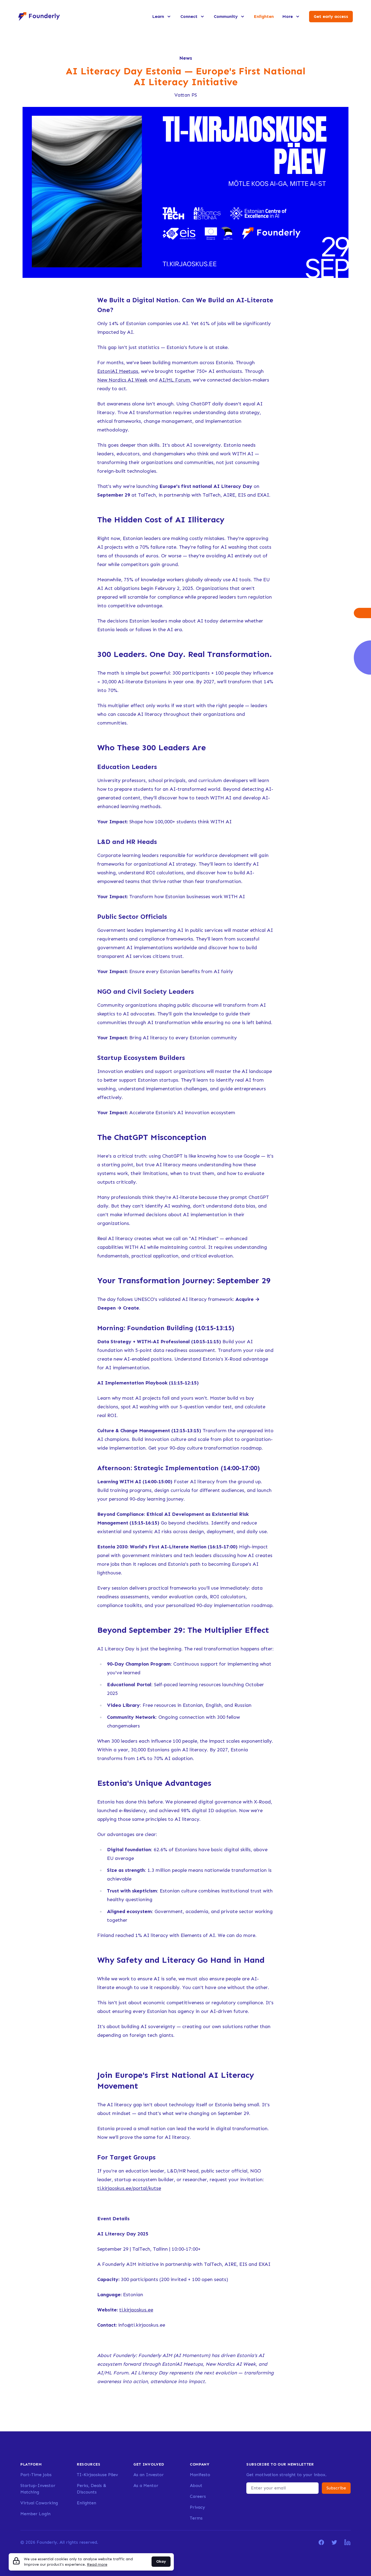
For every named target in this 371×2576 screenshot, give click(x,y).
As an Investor (149, 2475)
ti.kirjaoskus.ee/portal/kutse (129, 2188)
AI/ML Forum (175, 380)
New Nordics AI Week (122, 380)
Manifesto (200, 2475)
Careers (198, 2496)
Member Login (35, 2514)
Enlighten (264, 16)
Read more (97, 2564)
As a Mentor (146, 2486)
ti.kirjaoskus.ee (136, 2310)
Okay (161, 2561)
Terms (196, 2518)
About (196, 2486)
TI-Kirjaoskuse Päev (97, 2475)
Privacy (197, 2507)
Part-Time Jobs (36, 2475)
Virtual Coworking (39, 2503)
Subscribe (336, 2488)
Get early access (331, 16)
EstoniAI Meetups (118, 371)
